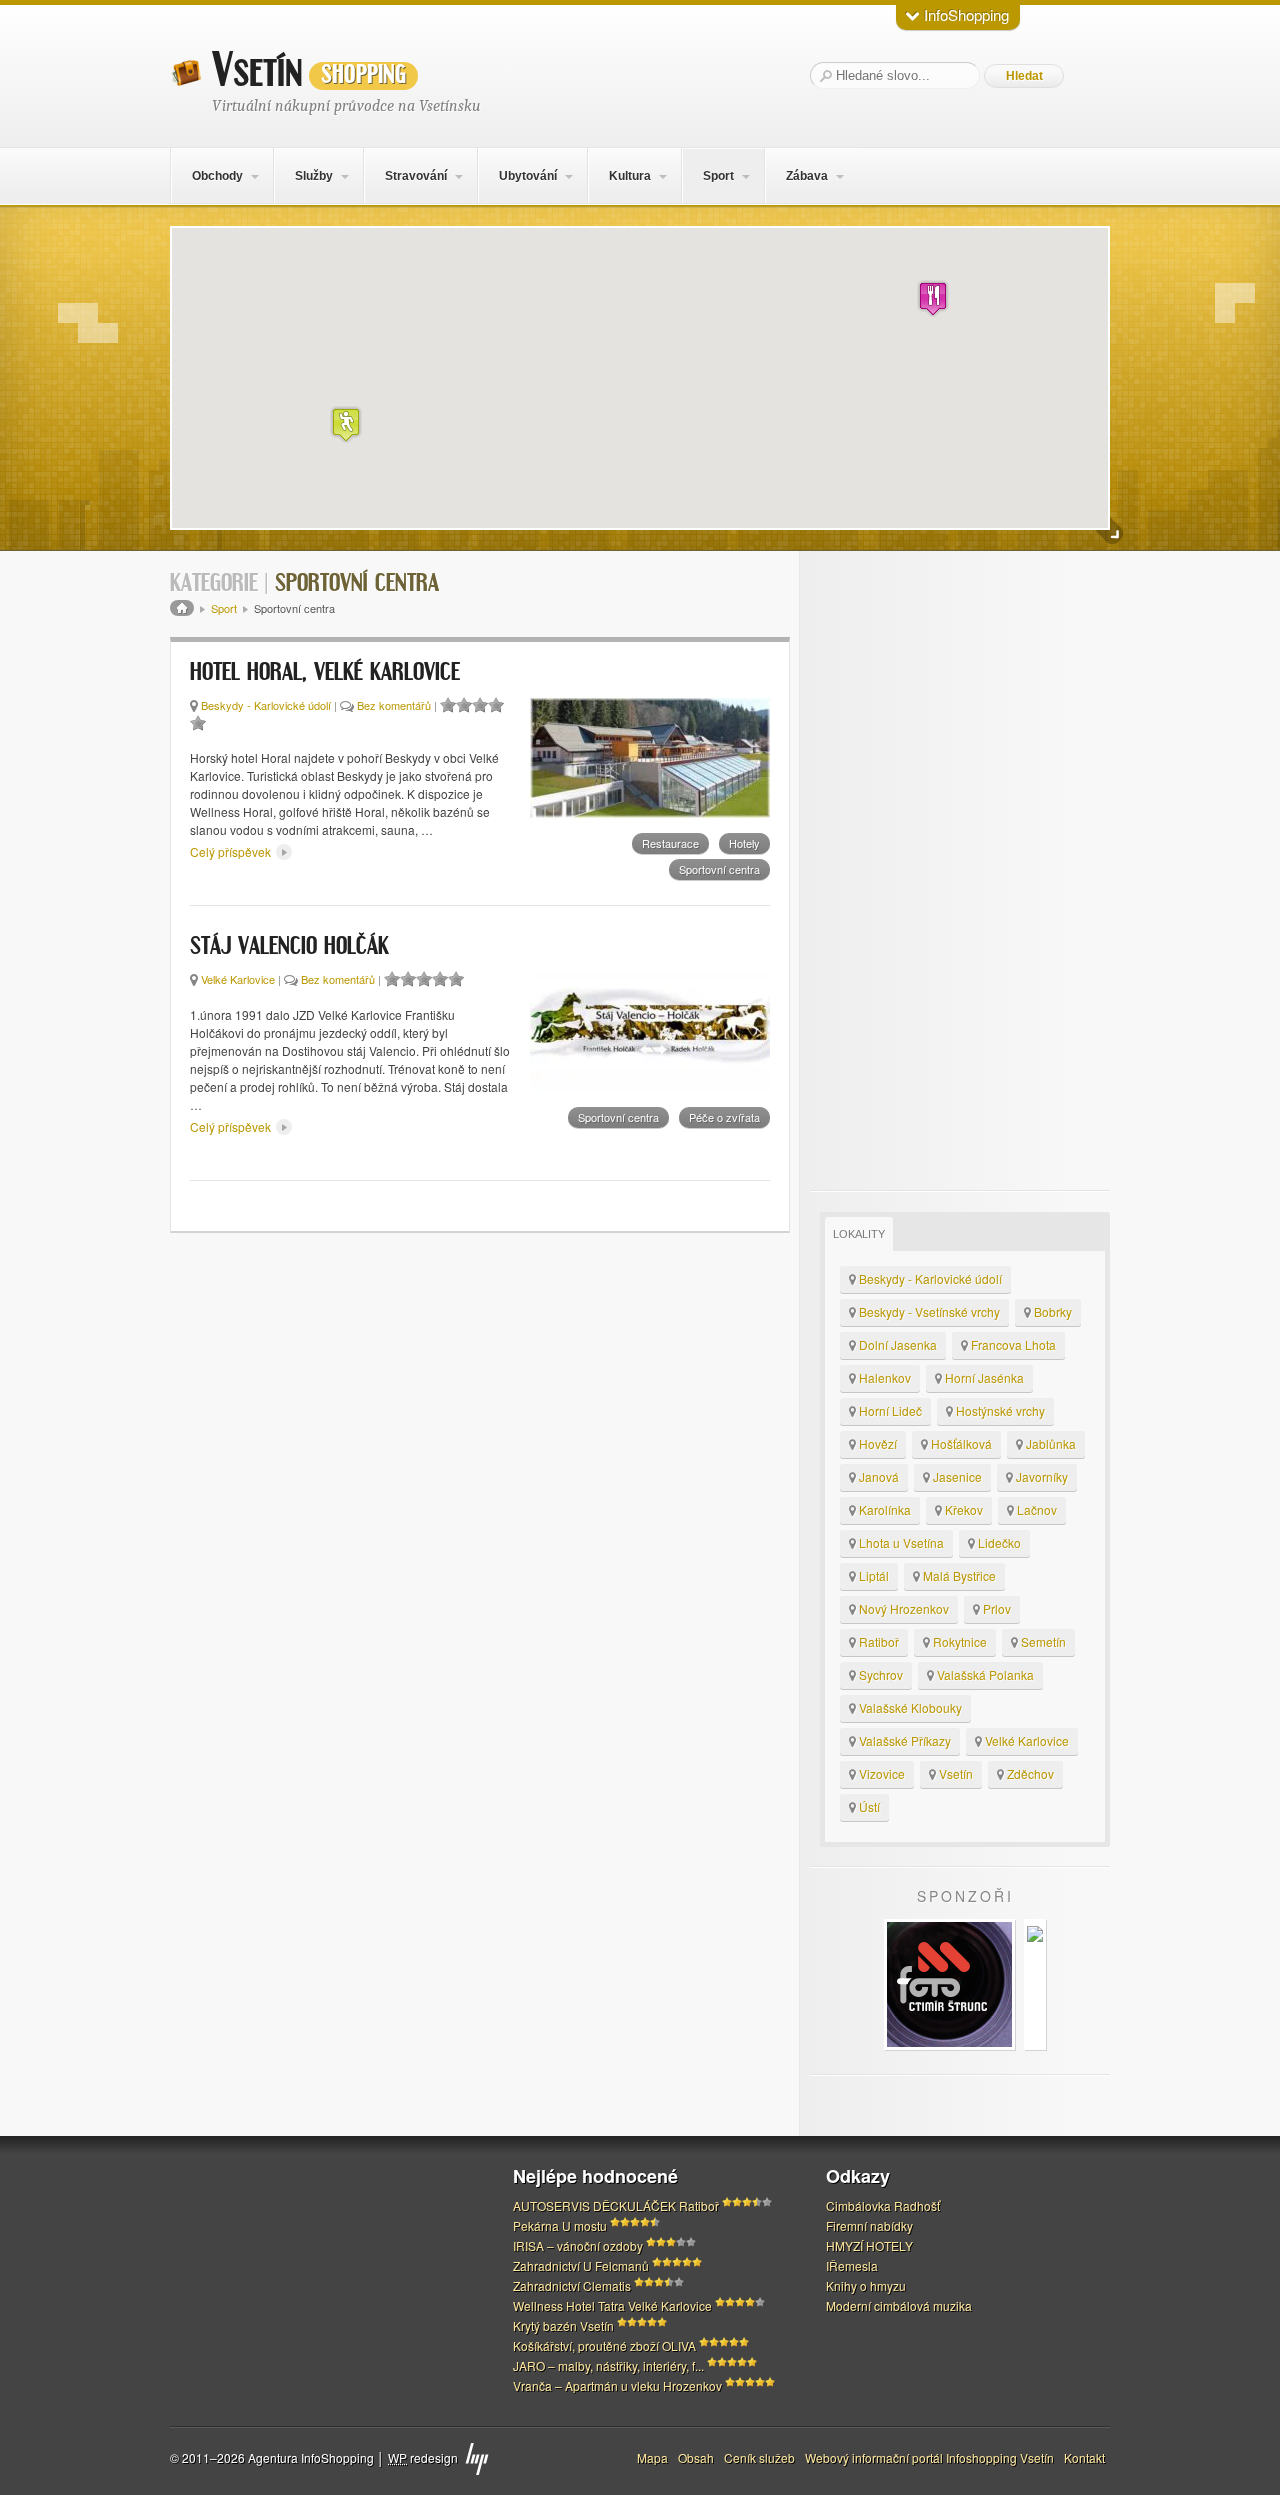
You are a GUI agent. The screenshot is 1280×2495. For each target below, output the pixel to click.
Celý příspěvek (232, 851)
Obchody (217, 176)
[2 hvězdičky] (464, 705)
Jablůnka (1049, 1443)
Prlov (995, 1608)
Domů (182, 608)
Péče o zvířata (724, 1117)
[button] (933, 298)
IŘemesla (852, 2265)
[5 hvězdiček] (198, 723)
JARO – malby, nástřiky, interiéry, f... (608, 2365)
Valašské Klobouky (909, 1707)
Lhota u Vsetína (900, 1542)
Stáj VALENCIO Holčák (289, 947)
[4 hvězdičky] (496, 705)
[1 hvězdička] (448, 705)
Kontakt (1084, 2457)
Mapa (652, 2457)
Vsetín (309, 71)
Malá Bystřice (958, 1575)
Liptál (872, 1575)
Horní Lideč (889, 1410)
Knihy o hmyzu (866, 2285)
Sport (718, 176)
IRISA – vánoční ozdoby (578, 2245)
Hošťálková (960, 1443)
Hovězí (876, 1443)
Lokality (859, 1234)
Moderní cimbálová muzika (899, 2305)
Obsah (696, 2457)
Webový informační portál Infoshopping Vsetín (929, 2457)
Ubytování (528, 176)
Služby (314, 176)
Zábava (807, 176)
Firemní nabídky (869, 2225)
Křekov (962, 1509)
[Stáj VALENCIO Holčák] (650, 1032)
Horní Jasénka (983, 1377)
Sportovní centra (719, 869)
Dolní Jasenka (896, 1344)
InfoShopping (964, 14)
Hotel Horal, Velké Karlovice (325, 673)
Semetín (1042, 1641)
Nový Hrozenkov (902, 1608)
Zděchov (1029, 1773)
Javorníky (1040, 1476)
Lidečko (998, 1542)
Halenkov (883, 1377)
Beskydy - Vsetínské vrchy (928, 1311)
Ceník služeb (759, 2457)
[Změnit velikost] (1110, 531)
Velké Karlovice (238, 979)
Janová (877, 1476)
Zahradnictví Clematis (572, 2285)
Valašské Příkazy (903, 1740)
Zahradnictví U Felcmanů (581, 2265)
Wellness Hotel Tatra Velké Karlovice (612, 2305)
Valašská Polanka (984, 1674)
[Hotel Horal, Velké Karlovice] (650, 758)
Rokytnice (958, 1641)
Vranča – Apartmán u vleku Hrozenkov (617, 2385)
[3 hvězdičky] (480, 705)
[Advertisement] (960, 871)
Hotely (744, 843)
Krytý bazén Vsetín (563, 2325)
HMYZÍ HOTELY (869, 2245)
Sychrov (879, 1674)
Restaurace (670, 843)
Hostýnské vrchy (999, 1410)
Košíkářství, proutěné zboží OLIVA (604, 2345)
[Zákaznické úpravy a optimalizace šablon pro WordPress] (477, 2459)
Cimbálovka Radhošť (883, 2205)
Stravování (416, 176)
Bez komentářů (394, 705)
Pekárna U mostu (560, 2225)
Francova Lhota (1012, 1344)
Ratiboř (877, 1641)
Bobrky (1051, 1311)
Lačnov (1035, 1509)
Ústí (868, 1806)
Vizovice (880, 1773)
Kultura (630, 176)
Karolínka (883, 1509)
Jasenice (956, 1476)
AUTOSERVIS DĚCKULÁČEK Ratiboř (616, 2205)
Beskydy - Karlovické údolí (266, 705)
